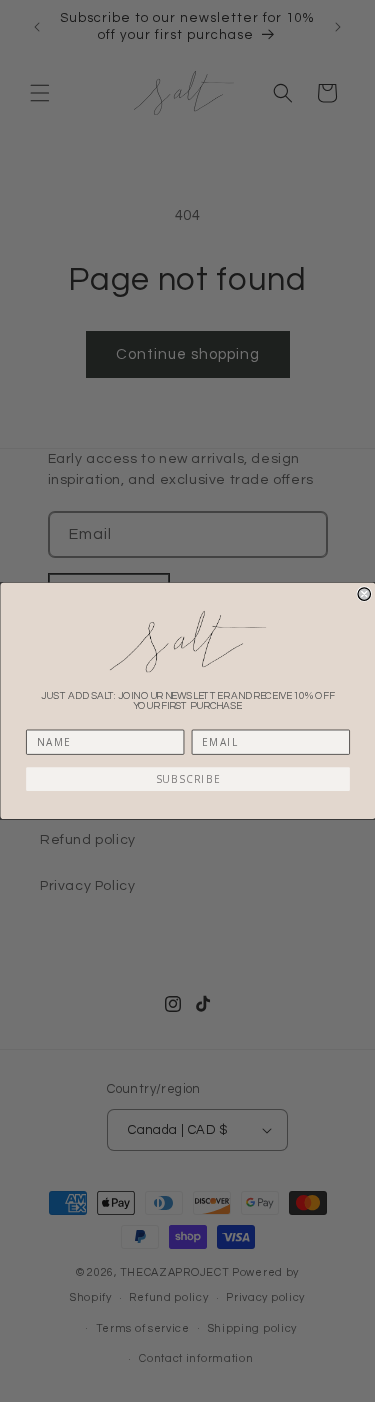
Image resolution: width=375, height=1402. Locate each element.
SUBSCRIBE (187, 779)
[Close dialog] (364, 594)
